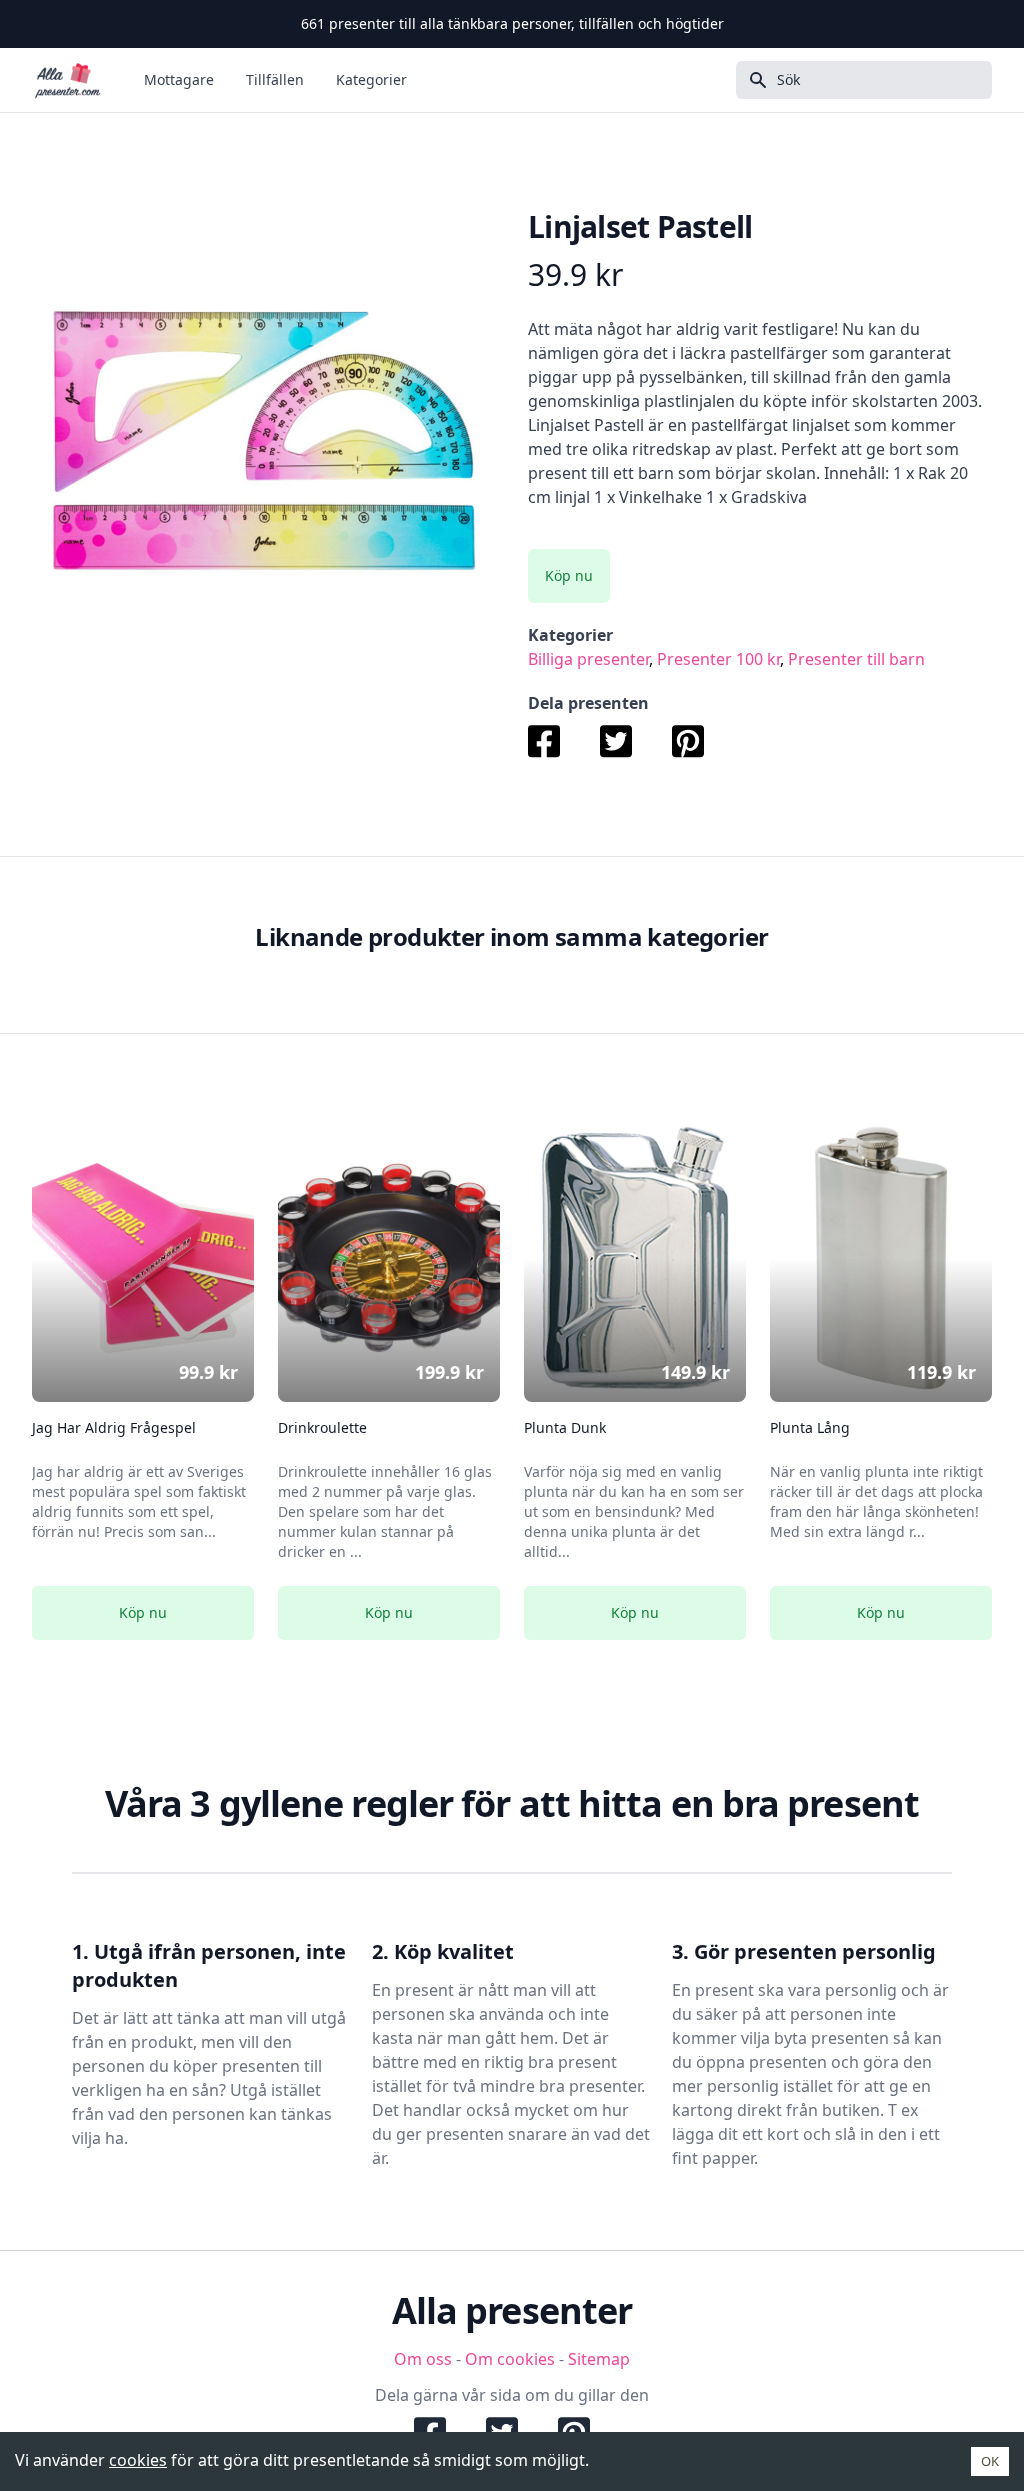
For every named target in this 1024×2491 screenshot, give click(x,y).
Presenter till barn (856, 659)
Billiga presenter (588, 659)
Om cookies (510, 2359)
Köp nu (569, 575)
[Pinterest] (688, 740)
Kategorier (371, 79)
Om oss (423, 2359)
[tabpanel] (264, 441)
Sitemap (599, 2359)
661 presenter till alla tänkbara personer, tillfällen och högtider (512, 23)
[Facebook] (554, 740)
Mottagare (179, 79)
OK (990, 2461)
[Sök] (752, 80)
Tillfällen (275, 79)
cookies (138, 2460)
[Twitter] (616, 740)
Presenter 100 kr (718, 659)
